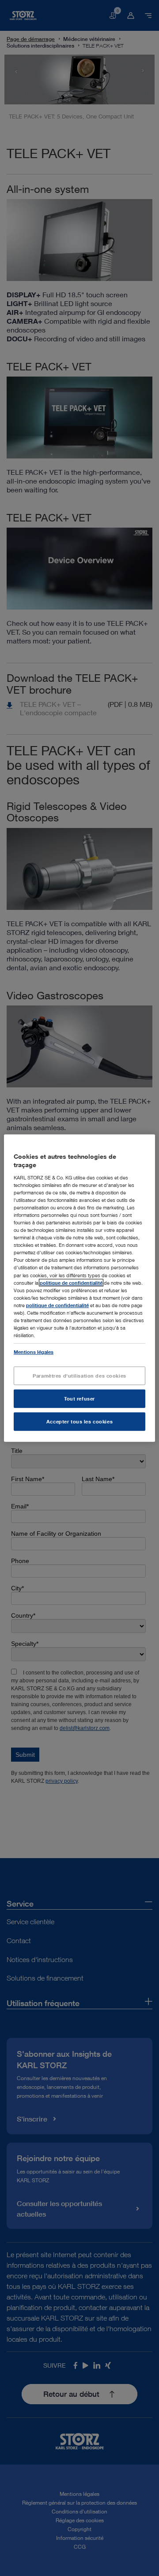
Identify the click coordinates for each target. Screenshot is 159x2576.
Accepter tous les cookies (79, 1421)
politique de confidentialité (71, 1282)
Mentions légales (34, 1352)
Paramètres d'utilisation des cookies (79, 1376)
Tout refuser (79, 1399)
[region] (79, 1288)
